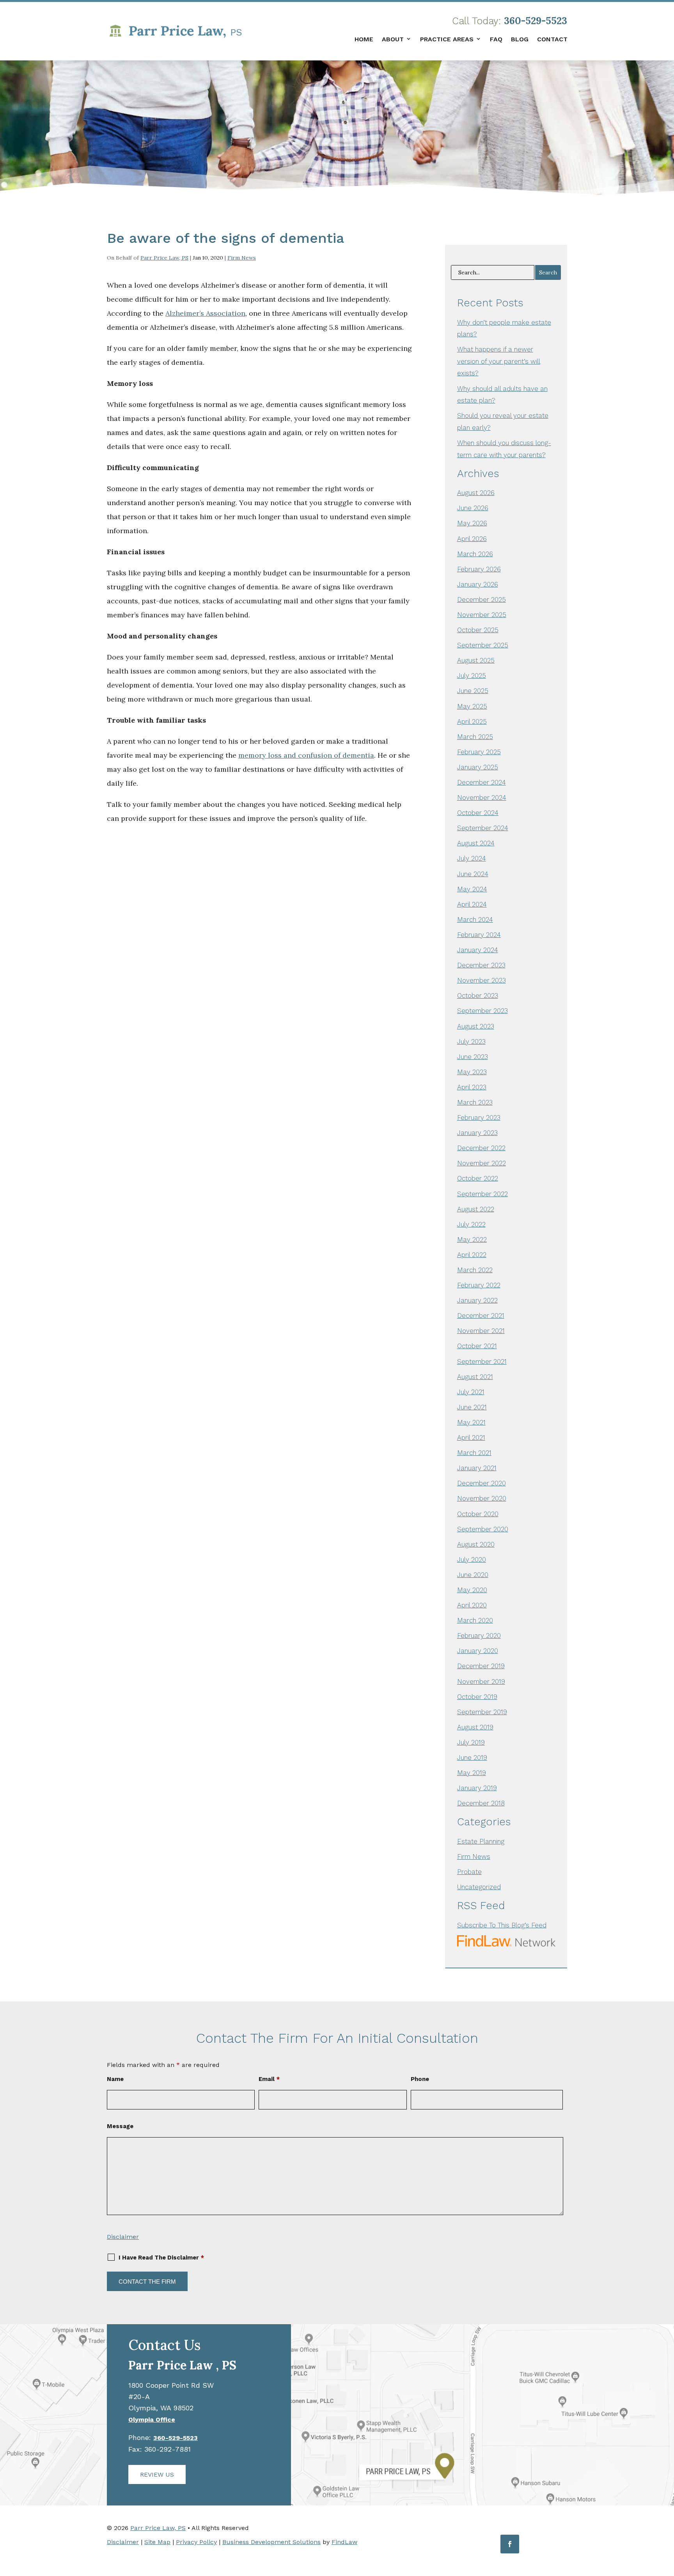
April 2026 (472, 539)
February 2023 (479, 1117)
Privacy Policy (196, 2542)
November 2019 (481, 1681)
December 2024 (482, 782)
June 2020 (473, 1575)
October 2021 (477, 1346)
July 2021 (471, 1392)
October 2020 (478, 1514)
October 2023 (478, 995)
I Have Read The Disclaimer (161, 2258)
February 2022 (479, 1285)
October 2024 (478, 813)
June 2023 (473, 1057)
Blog (520, 39)
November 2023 (482, 980)
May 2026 (472, 523)
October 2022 (478, 1178)
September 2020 (483, 1529)
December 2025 (482, 599)
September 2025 (483, 645)
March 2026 (475, 554)
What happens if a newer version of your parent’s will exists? (499, 361)
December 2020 (482, 1483)
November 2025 (482, 615)
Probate (469, 1872)
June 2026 (473, 508)
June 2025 (473, 691)
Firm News (242, 258)
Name (115, 2079)
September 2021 (482, 1361)
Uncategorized (479, 1887)
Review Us (157, 2474)
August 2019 (475, 1727)
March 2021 (474, 1453)
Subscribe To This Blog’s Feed (502, 1925)
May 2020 (472, 1590)
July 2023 (471, 1041)
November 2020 (482, 1498)
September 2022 (482, 1194)
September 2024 (483, 828)
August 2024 (476, 843)
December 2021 (481, 1315)
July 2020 (472, 1559)
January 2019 (477, 1788)
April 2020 (472, 1605)
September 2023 (482, 1011)
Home (364, 39)
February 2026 (479, 569)
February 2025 (479, 752)
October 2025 (478, 630)
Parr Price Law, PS (164, 258)
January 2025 (478, 767)
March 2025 (475, 737)
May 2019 (472, 1773)
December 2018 (481, 1803)
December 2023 (481, 965)
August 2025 (476, 660)
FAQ (496, 39)
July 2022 (471, 1224)
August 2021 (475, 1377)
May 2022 (472, 1239)
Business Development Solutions (271, 2542)
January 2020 (478, 1651)
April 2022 (472, 1255)
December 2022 (481, 1148)
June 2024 (473, 874)
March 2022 (475, 1270)
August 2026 (476, 493)
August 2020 (476, 1544)
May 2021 (471, 1422)
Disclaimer (123, 2237)
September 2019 (482, 1712)
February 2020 (479, 1635)
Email (269, 2079)
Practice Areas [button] (447, 39)
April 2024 (472, 904)
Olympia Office (152, 2420)
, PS (182, 2365)
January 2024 (478, 950)
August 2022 (476, 1209)
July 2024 (472, 858)
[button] (666, 2519)
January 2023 (477, 1133)
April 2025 (472, 721)
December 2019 (481, 1666)
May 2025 (472, 706)
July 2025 (472, 675)
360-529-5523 (536, 21)
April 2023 (472, 1087)
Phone (420, 2079)
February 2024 (479, 935)
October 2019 (477, 1697)
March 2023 (475, 1102)
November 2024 (482, 797)
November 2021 (481, 1331)
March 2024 (475, 919)
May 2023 (472, 1072)
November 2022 (482, 1163)
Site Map (157, 2542)
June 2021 (472, 1407)
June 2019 (472, 1757)
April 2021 (471, 1437)
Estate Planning (481, 1841)
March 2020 (475, 1620)
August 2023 (476, 1026)
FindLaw (344, 2542)
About (393, 39)
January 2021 (477, 1468)
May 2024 (472, 889)
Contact (552, 39)
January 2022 (477, 1300)
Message (120, 2126)
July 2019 (471, 1742)
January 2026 (478, 584)
